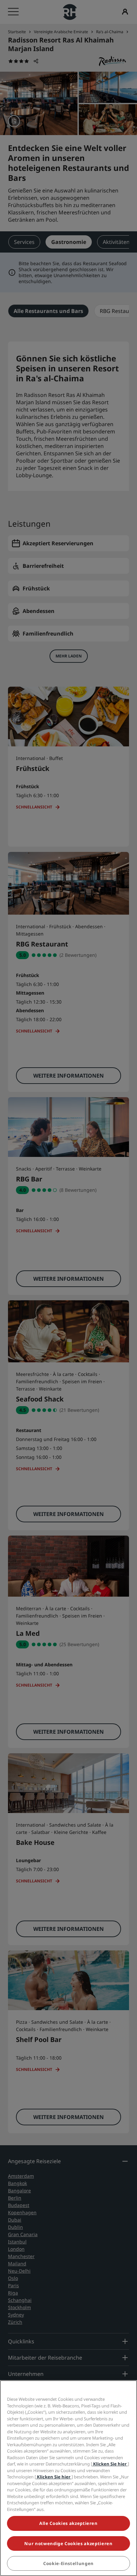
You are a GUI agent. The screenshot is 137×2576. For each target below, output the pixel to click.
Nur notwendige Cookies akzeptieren (68, 2543)
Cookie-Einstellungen (68, 2563)
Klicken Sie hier (110, 2464)
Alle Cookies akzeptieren (68, 2523)
